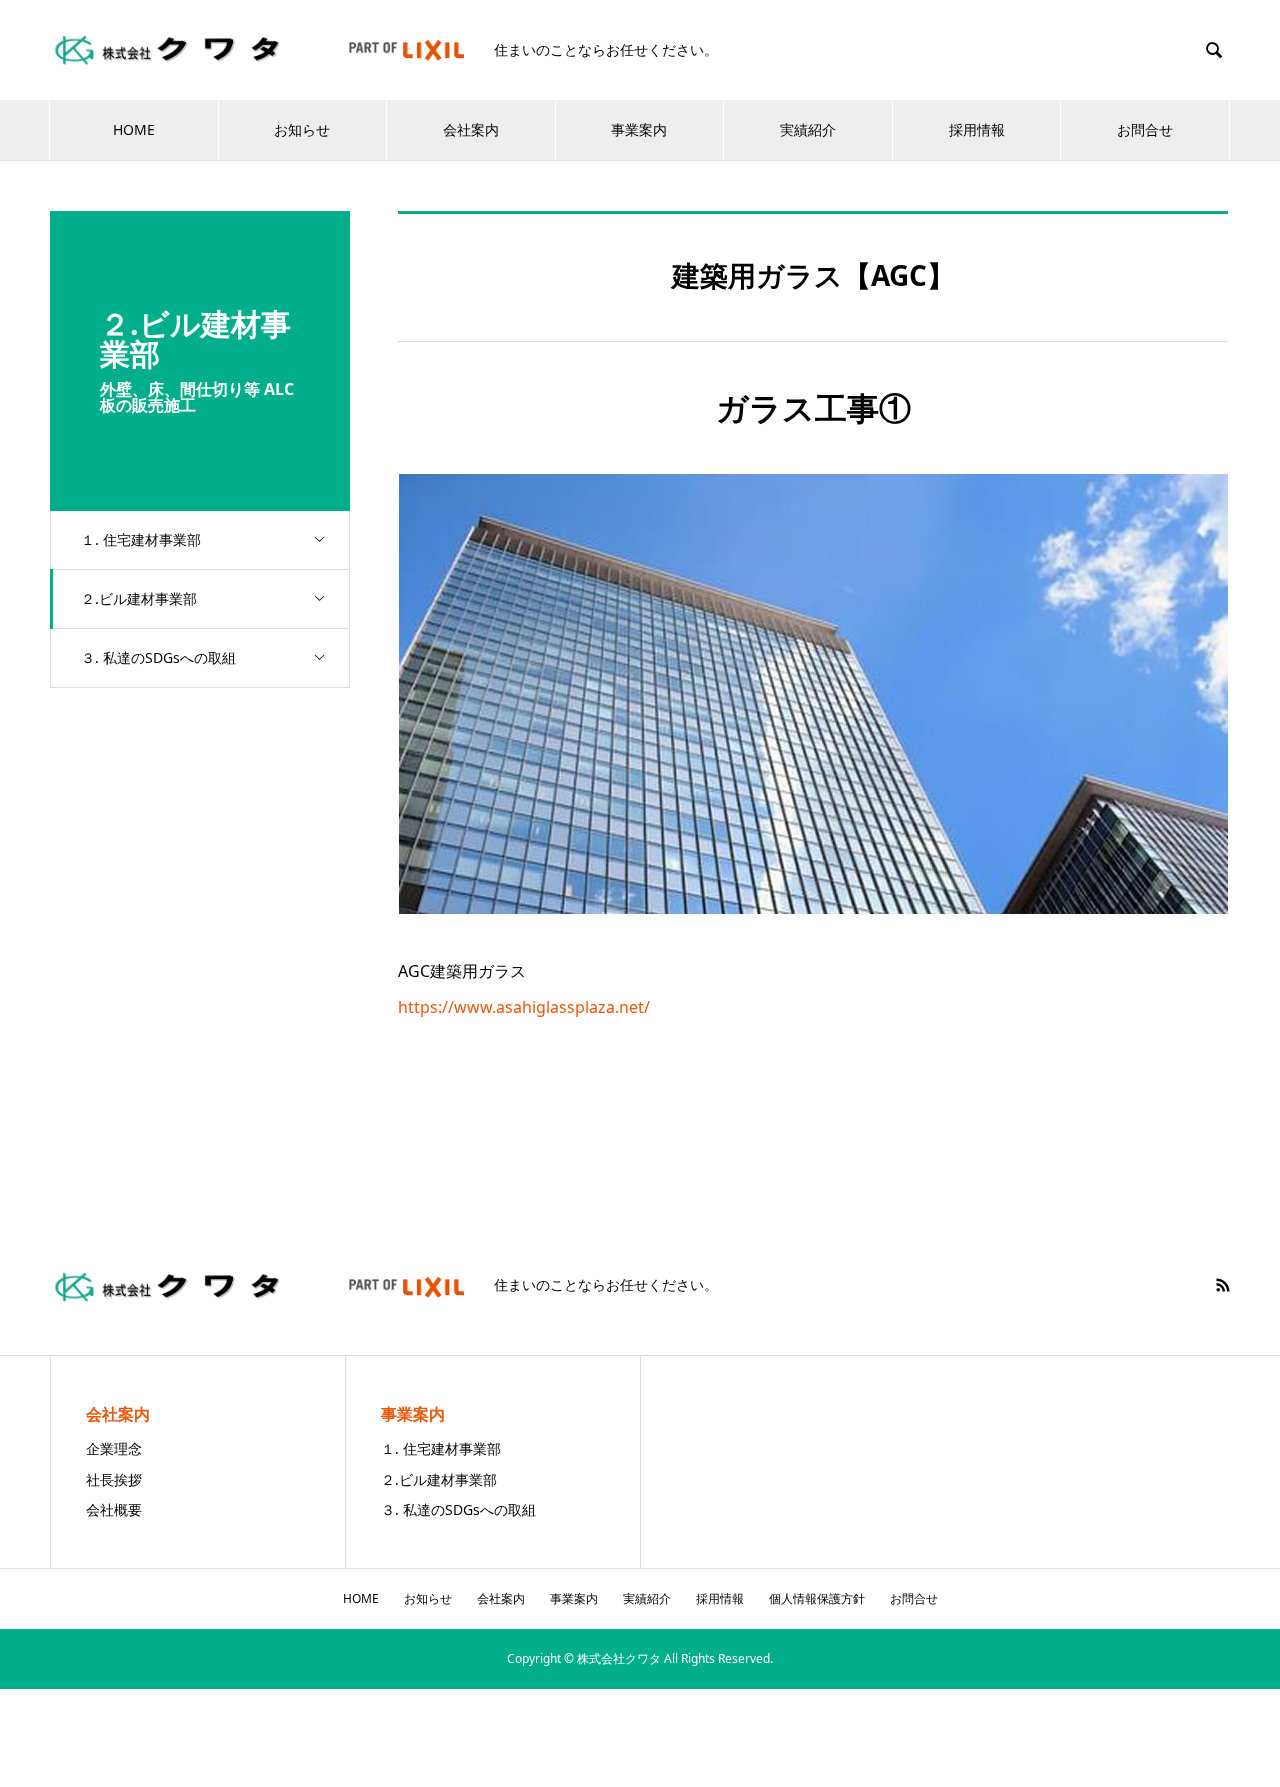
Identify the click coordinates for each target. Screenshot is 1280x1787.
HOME (134, 129)
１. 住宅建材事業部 (141, 539)
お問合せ (1145, 129)
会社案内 (471, 129)
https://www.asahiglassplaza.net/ (524, 1007)
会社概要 (114, 1509)
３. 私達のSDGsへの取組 (158, 657)
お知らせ (302, 129)
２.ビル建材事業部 (139, 598)
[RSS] (1223, 1285)
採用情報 (977, 129)
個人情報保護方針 (817, 1598)
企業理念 (114, 1448)
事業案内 (639, 129)
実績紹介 (808, 129)
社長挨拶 (114, 1479)
